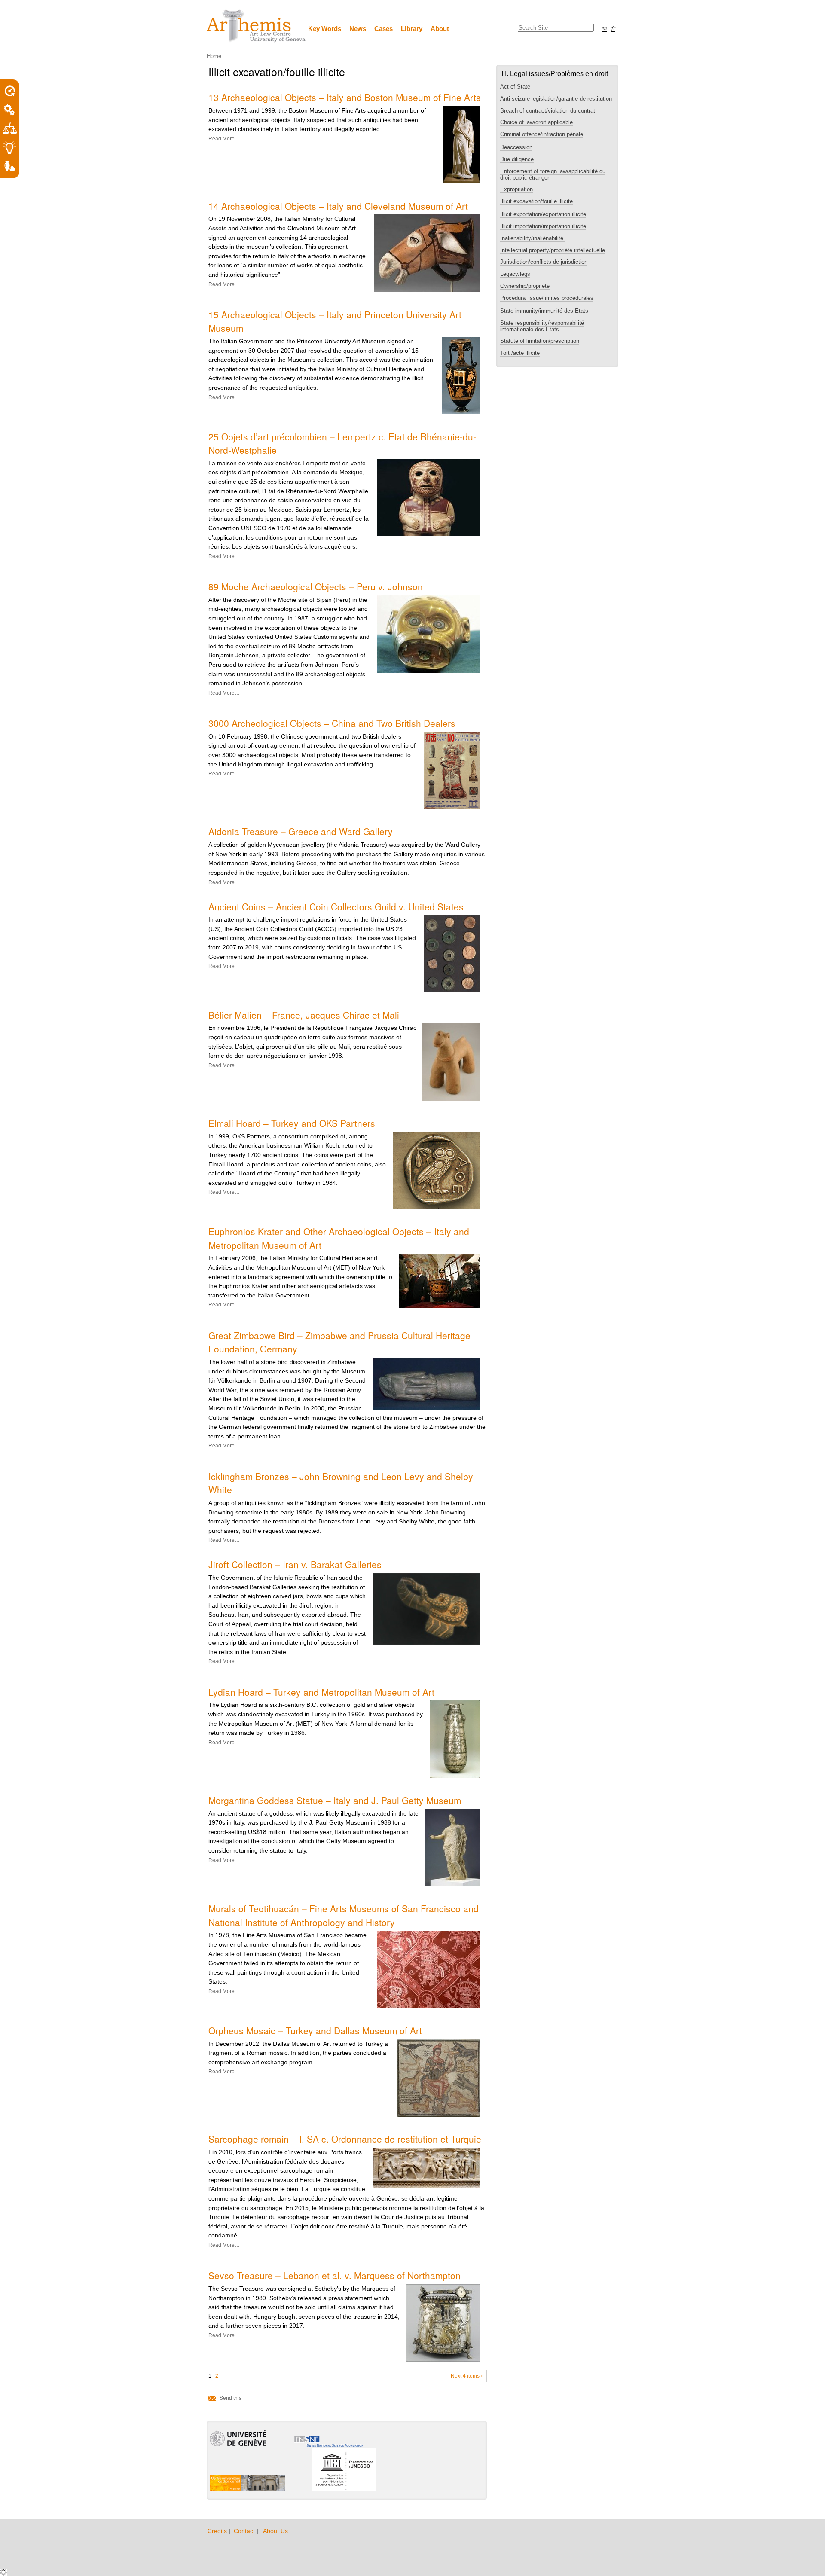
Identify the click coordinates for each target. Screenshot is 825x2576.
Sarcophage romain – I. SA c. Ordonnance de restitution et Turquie (345, 2139)
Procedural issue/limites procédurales (547, 298)
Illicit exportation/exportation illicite (543, 214)
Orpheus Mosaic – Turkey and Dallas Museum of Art (315, 2030)
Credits (218, 2531)
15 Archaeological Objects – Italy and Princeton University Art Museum (335, 321)
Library (412, 29)
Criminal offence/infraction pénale (542, 134)
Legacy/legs (515, 274)
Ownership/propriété (525, 286)
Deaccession (516, 147)
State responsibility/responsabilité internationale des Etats (542, 326)
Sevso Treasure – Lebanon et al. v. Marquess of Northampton (335, 2275)
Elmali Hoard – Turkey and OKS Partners (292, 1123)
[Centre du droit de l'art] (257, 26)
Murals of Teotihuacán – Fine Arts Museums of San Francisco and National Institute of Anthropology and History (344, 1915)
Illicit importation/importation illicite (543, 226)
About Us (275, 2531)
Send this (231, 2398)
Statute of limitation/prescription (540, 341)
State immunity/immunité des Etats (544, 311)
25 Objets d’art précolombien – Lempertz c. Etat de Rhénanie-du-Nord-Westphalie (342, 443)
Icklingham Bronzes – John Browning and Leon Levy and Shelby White (341, 1483)
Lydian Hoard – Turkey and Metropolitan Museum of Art (321, 1692)
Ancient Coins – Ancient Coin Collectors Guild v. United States (336, 906)
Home (214, 56)
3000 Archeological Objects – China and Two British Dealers (332, 723)
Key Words (325, 29)
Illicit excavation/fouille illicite (536, 201)
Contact (245, 2531)
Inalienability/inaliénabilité (533, 238)
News (358, 29)
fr (613, 28)
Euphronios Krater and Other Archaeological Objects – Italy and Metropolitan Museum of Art (339, 1238)
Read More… (224, 139)
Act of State (515, 87)
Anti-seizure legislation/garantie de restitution (556, 99)
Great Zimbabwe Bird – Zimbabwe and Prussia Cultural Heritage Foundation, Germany (339, 1342)
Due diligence (517, 159)
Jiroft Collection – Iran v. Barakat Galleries (295, 1564)
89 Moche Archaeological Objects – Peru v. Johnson (316, 586)
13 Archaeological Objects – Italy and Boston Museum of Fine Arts (345, 97)
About (440, 29)
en (604, 28)
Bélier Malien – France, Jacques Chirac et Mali (304, 1015)
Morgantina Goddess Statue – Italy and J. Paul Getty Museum (335, 1800)
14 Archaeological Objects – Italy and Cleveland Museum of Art (338, 206)
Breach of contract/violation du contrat (548, 111)
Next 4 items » (467, 2376)
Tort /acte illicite (520, 353)
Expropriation (516, 189)
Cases (383, 29)
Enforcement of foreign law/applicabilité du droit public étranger (553, 174)
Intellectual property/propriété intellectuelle (553, 250)
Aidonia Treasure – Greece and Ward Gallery (301, 831)
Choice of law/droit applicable (536, 122)
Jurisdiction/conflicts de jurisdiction (544, 262)
